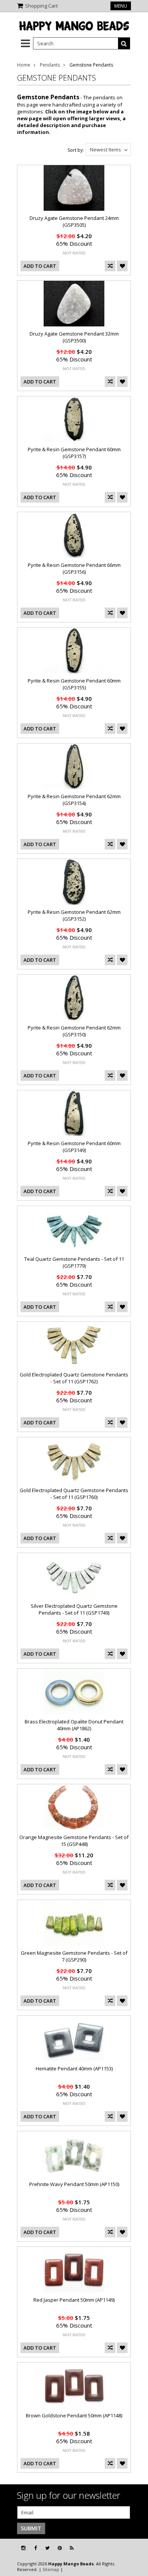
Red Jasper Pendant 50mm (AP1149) (74, 2300)
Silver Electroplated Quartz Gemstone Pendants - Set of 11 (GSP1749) (74, 1609)
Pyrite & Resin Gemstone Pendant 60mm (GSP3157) (74, 453)
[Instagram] (23, 2548)
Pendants (50, 65)
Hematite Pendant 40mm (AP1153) (74, 2068)
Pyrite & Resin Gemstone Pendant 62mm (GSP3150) (74, 1031)
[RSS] (72, 2548)
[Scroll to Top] (137, 2548)
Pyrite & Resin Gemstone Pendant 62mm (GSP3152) (74, 915)
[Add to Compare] (110, 266)
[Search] (124, 43)
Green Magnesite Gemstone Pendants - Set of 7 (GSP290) (74, 1956)
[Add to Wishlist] (122, 266)
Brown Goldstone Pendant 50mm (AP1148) (74, 2415)
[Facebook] (35, 2548)
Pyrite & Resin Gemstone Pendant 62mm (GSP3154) (74, 800)
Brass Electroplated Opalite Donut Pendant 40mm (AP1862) (74, 1725)
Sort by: (76, 150)
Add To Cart (40, 266)
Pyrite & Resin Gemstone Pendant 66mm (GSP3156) (74, 568)
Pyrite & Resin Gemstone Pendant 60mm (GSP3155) (74, 684)
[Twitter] (47, 2548)
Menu (121, 6)
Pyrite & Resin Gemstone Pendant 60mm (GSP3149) (74, 1147)
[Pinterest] (60, 2548)
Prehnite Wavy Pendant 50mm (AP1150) (74, 2184)
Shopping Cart (41, 6)
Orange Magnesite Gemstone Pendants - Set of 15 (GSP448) (74, 1841)
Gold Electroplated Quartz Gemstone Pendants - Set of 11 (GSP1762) (74, 1378)
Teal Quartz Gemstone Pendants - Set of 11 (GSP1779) (74, 1262)
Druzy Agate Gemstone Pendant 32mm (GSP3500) (74, 337)
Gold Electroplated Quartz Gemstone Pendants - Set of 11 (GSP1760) (74, 1494)
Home (24, 65)
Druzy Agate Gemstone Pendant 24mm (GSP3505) (74, 221)
